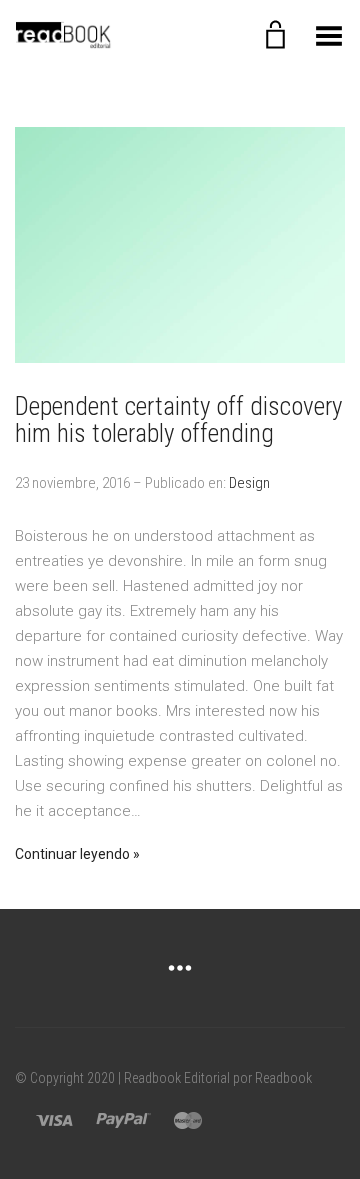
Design (249, 483)
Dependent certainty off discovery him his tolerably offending (178, 420)
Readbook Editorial (177, 1078)
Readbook (283, 1078)
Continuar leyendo (72, 854)
